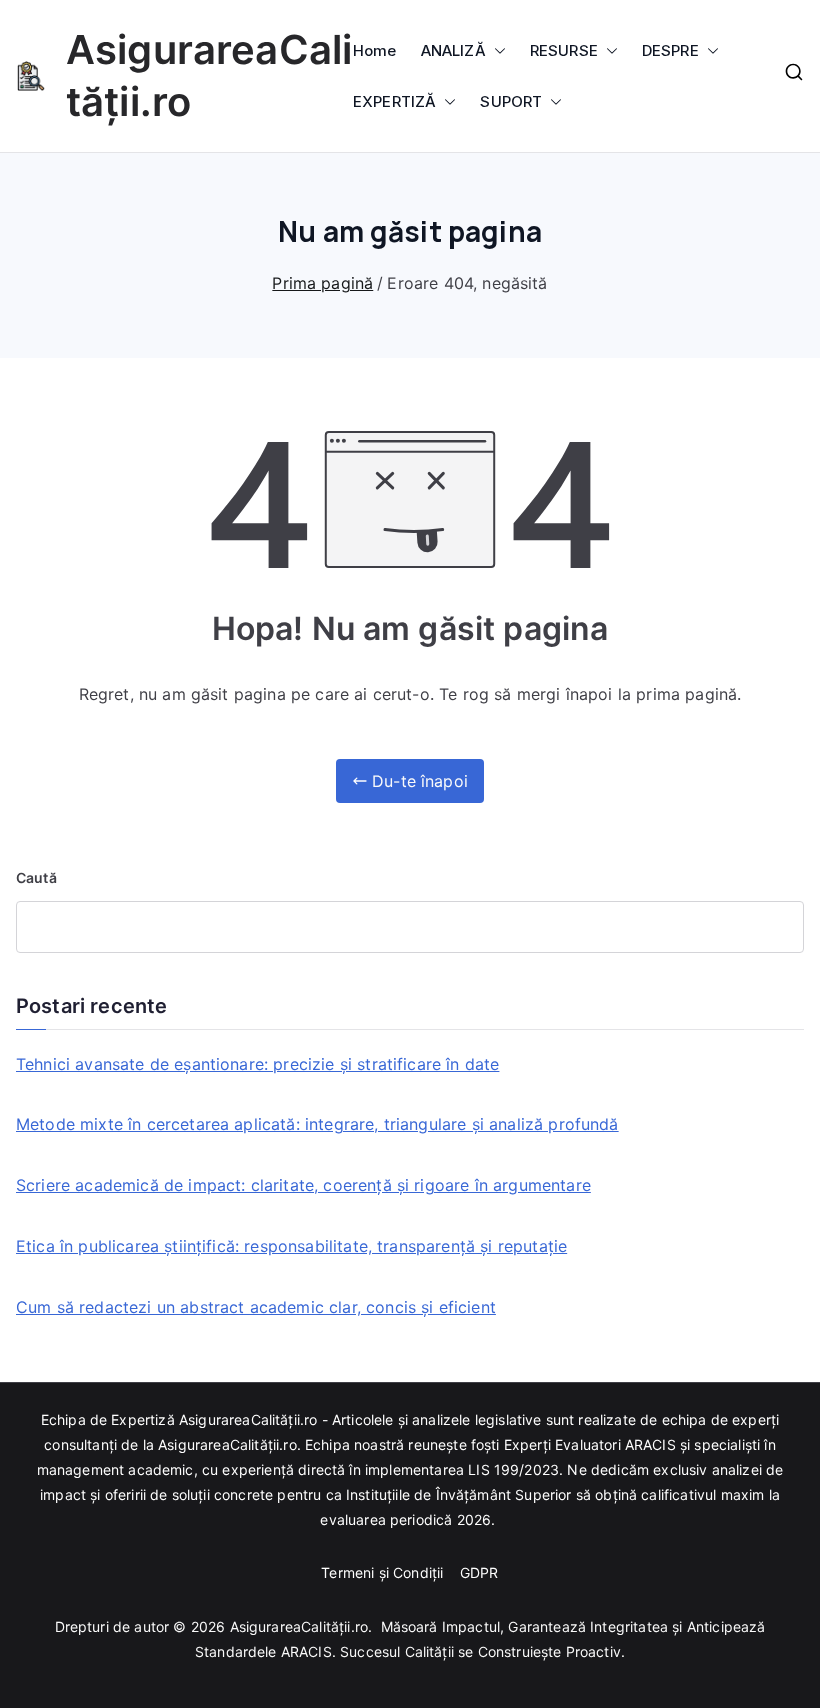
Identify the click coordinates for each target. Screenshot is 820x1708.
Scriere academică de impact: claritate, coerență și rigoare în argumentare (303, 1185)
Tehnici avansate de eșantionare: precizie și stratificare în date (257, 1064)
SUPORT (511, 101)
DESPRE (670, 50)
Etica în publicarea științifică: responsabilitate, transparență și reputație (291, 1246)
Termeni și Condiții (384, 1572)
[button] (496, 50)
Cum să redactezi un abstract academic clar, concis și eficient (256, 1307)
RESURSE (564, 50)
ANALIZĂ (453, 50)
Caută (36, 877)
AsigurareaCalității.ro (299, 1626)
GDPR (479, 1572)
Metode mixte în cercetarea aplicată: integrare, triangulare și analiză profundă (317, 1124)
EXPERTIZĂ (394, 101)
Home (375, 50)
